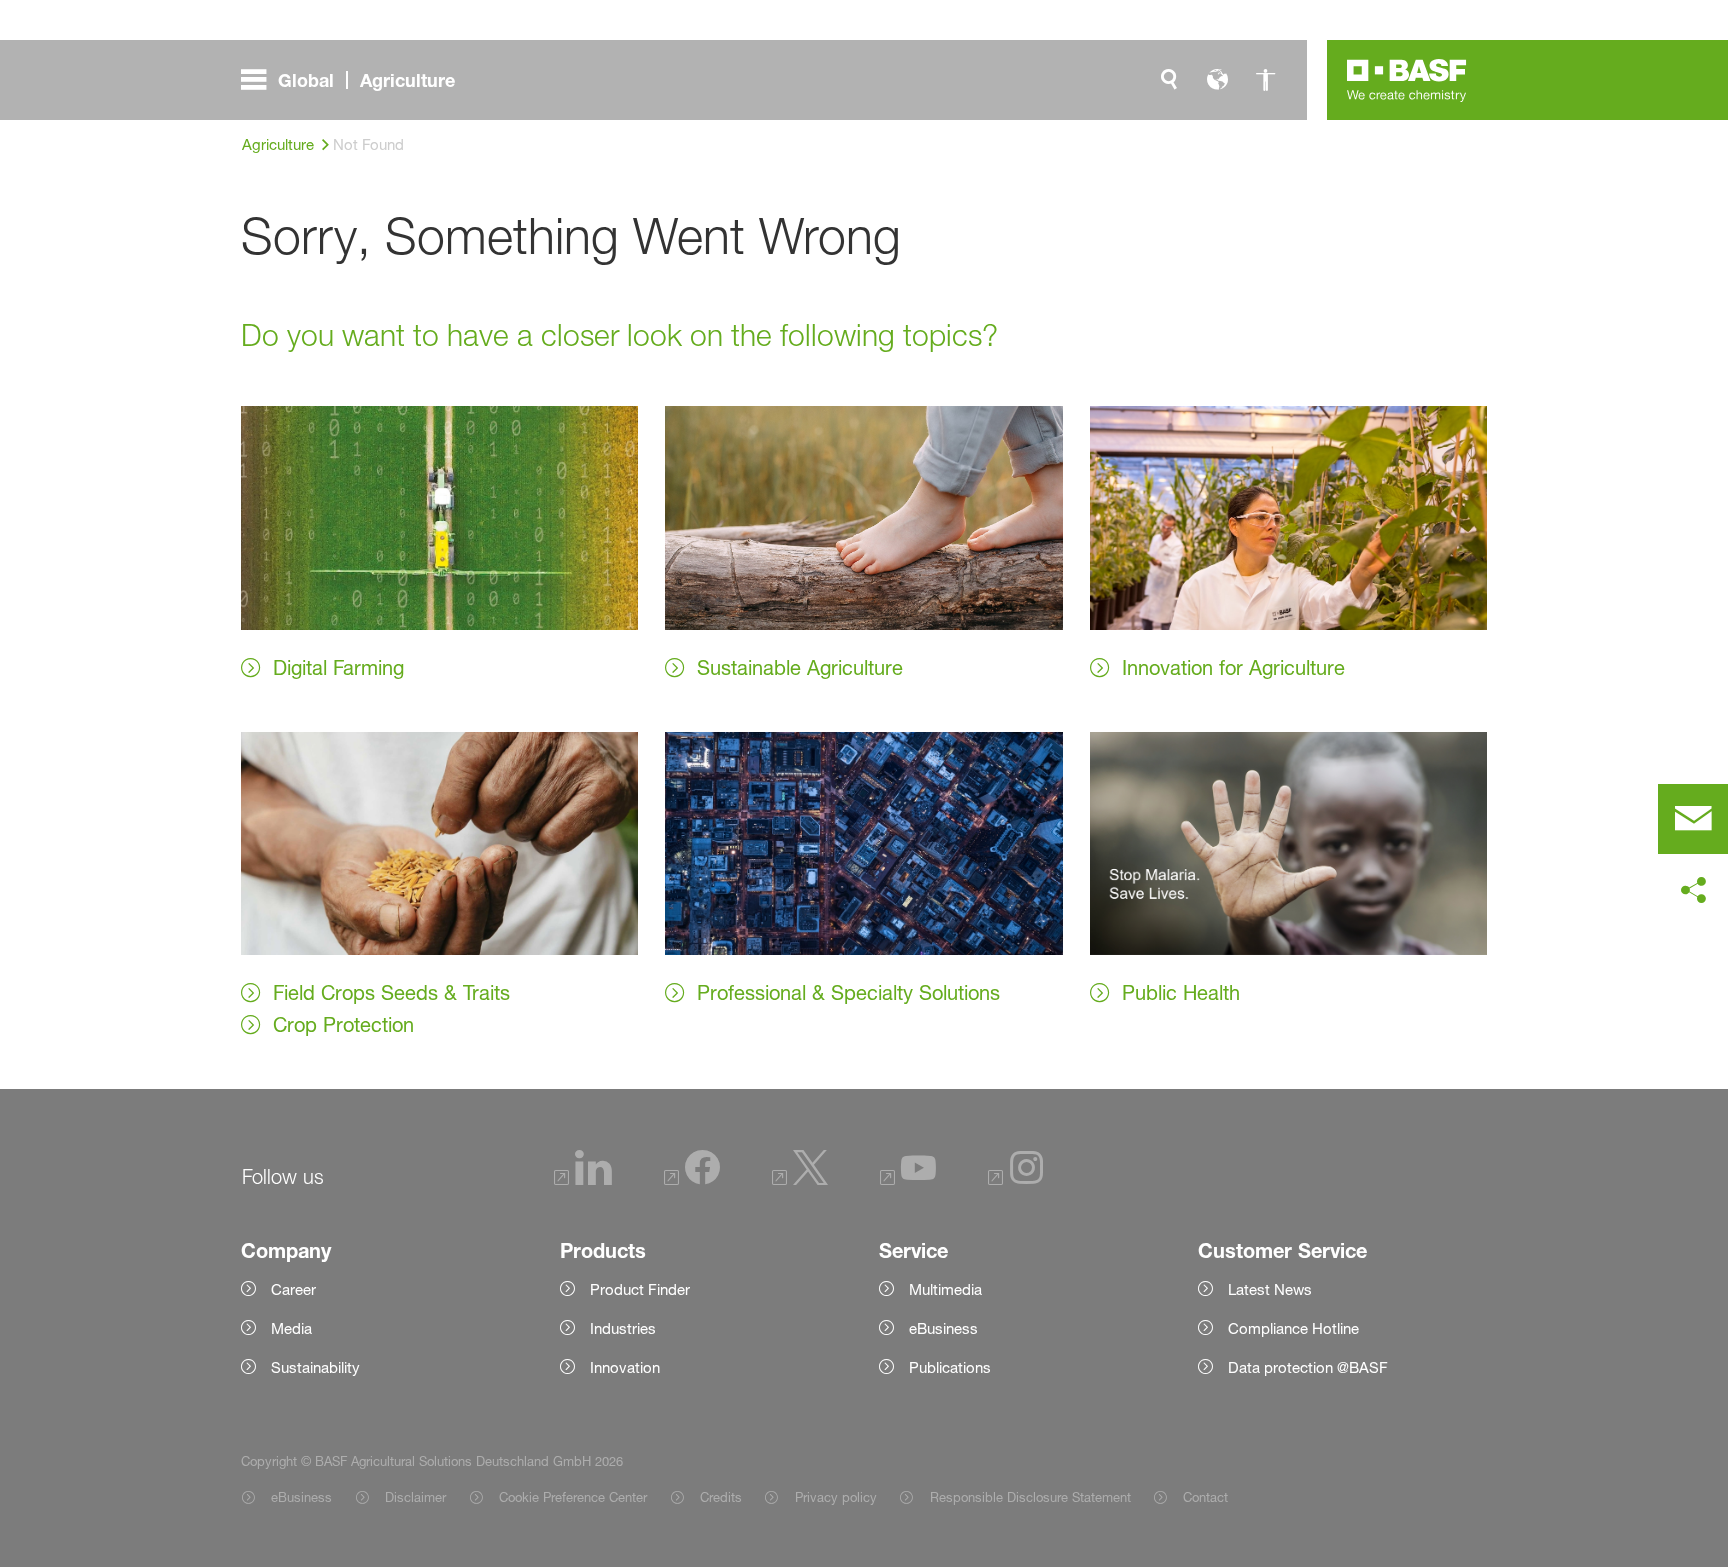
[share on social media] (1693, 891)
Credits (721, 1497)
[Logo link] (1407, 80)
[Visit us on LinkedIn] (583, 1179)
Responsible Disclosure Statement (1030, 1497)
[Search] (1169, 80)
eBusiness (301, 1497)
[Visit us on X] (800, 1179)
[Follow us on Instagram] (1016, 1179)
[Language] (1217, 80)
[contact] (1693, 819)
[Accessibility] (1265, 80)
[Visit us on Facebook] (692, 1179)
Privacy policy (835, 1497)
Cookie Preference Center (573, 1497)
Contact (1205, 1497)
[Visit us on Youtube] (908, 1179)
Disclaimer (415, 1497)
